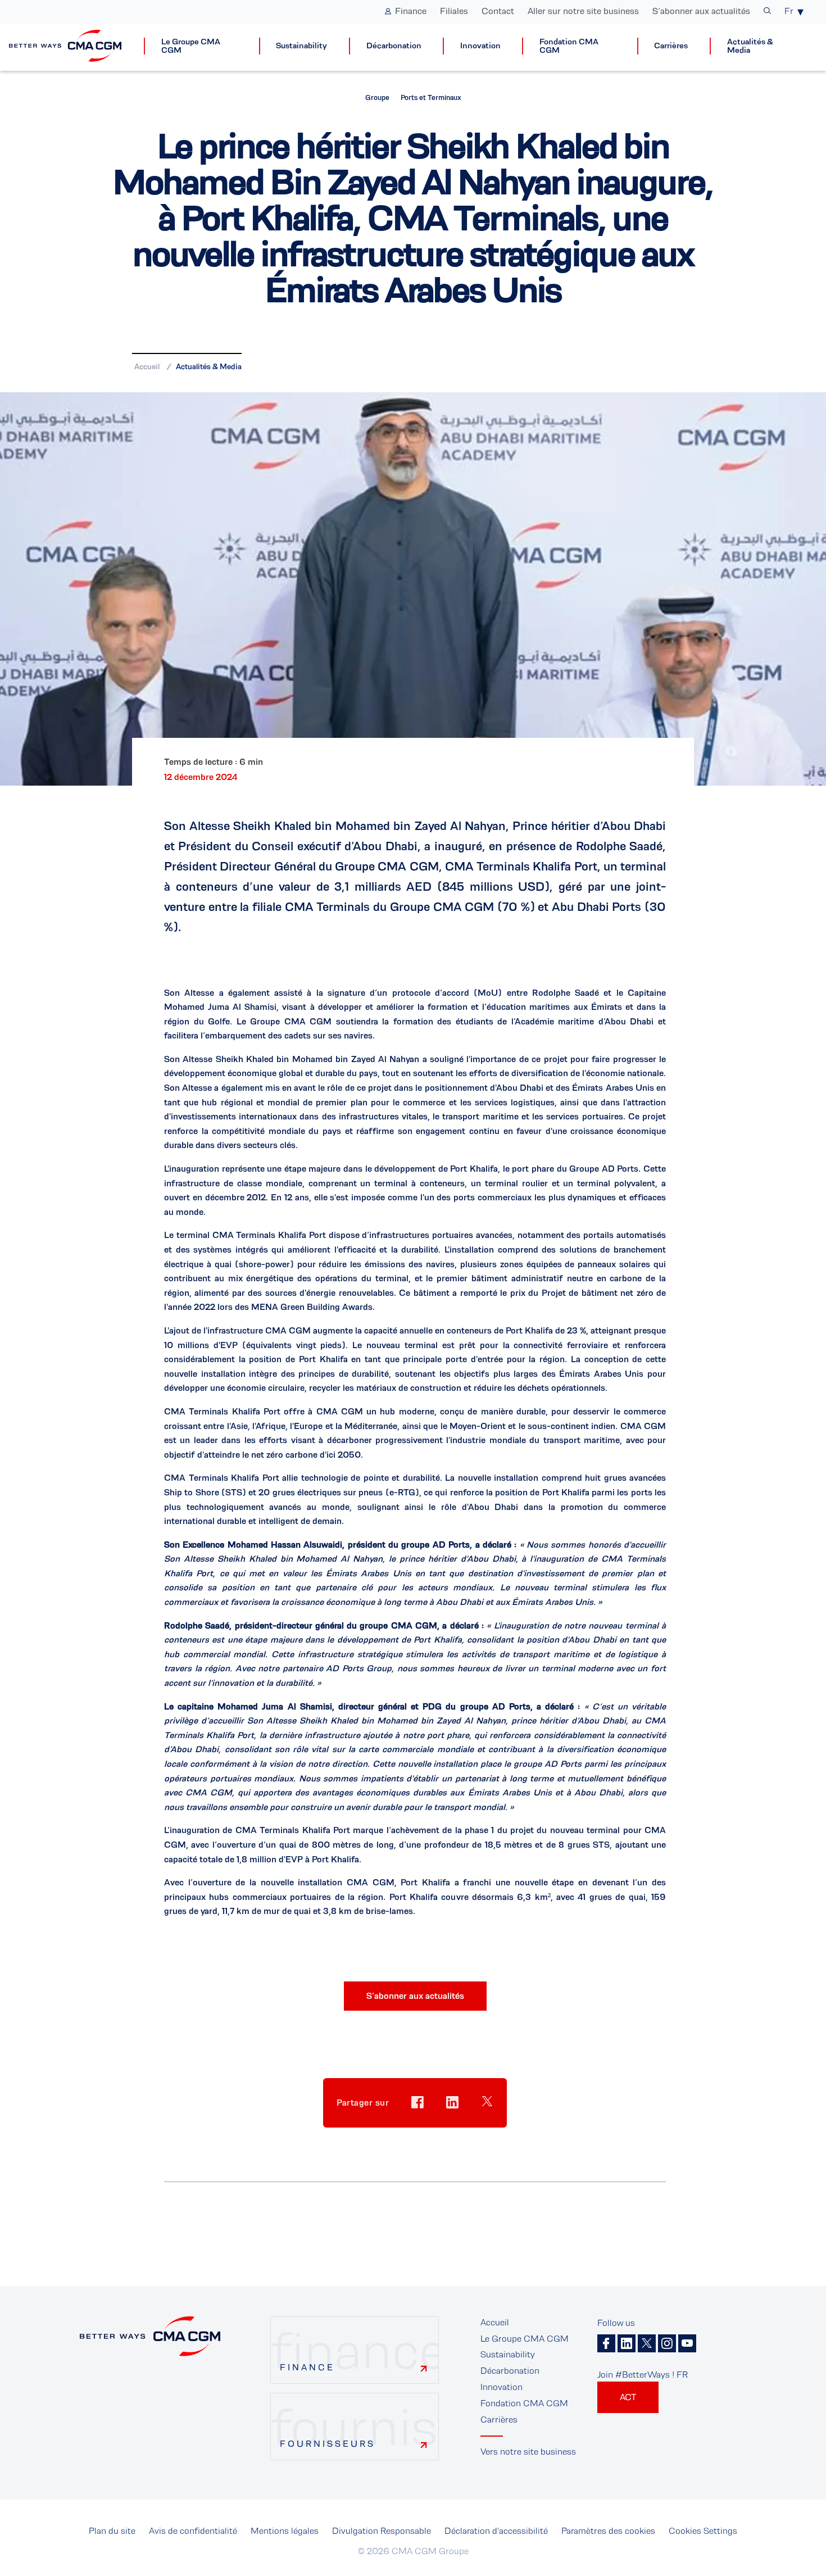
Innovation (480, 46)
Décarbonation (394, 46)
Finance (411, 11)
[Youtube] (687, 2343)
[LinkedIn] (627, 2343)
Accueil (147, 366)
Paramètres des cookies (608, 2531)
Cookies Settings (703, 2531)
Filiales (454, 11)
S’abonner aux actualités (701, 11)
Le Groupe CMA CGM (191, 46)
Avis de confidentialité (193, 2531)
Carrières (671, 46)
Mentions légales (285, 2531)
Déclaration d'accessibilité (496, 2531)
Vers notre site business (528, 2452)
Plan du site (112, 2531)
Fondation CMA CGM (569, 46)
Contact (498, 11)
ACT (628, 2397)
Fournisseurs (328, 2444)
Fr (789, 11)
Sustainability (301, 46)
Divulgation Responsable (382, 2531)
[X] (647, 2343)
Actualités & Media (750, 46)
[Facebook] (606, 2343)
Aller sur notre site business (583, 11)
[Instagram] (667, 2343)
